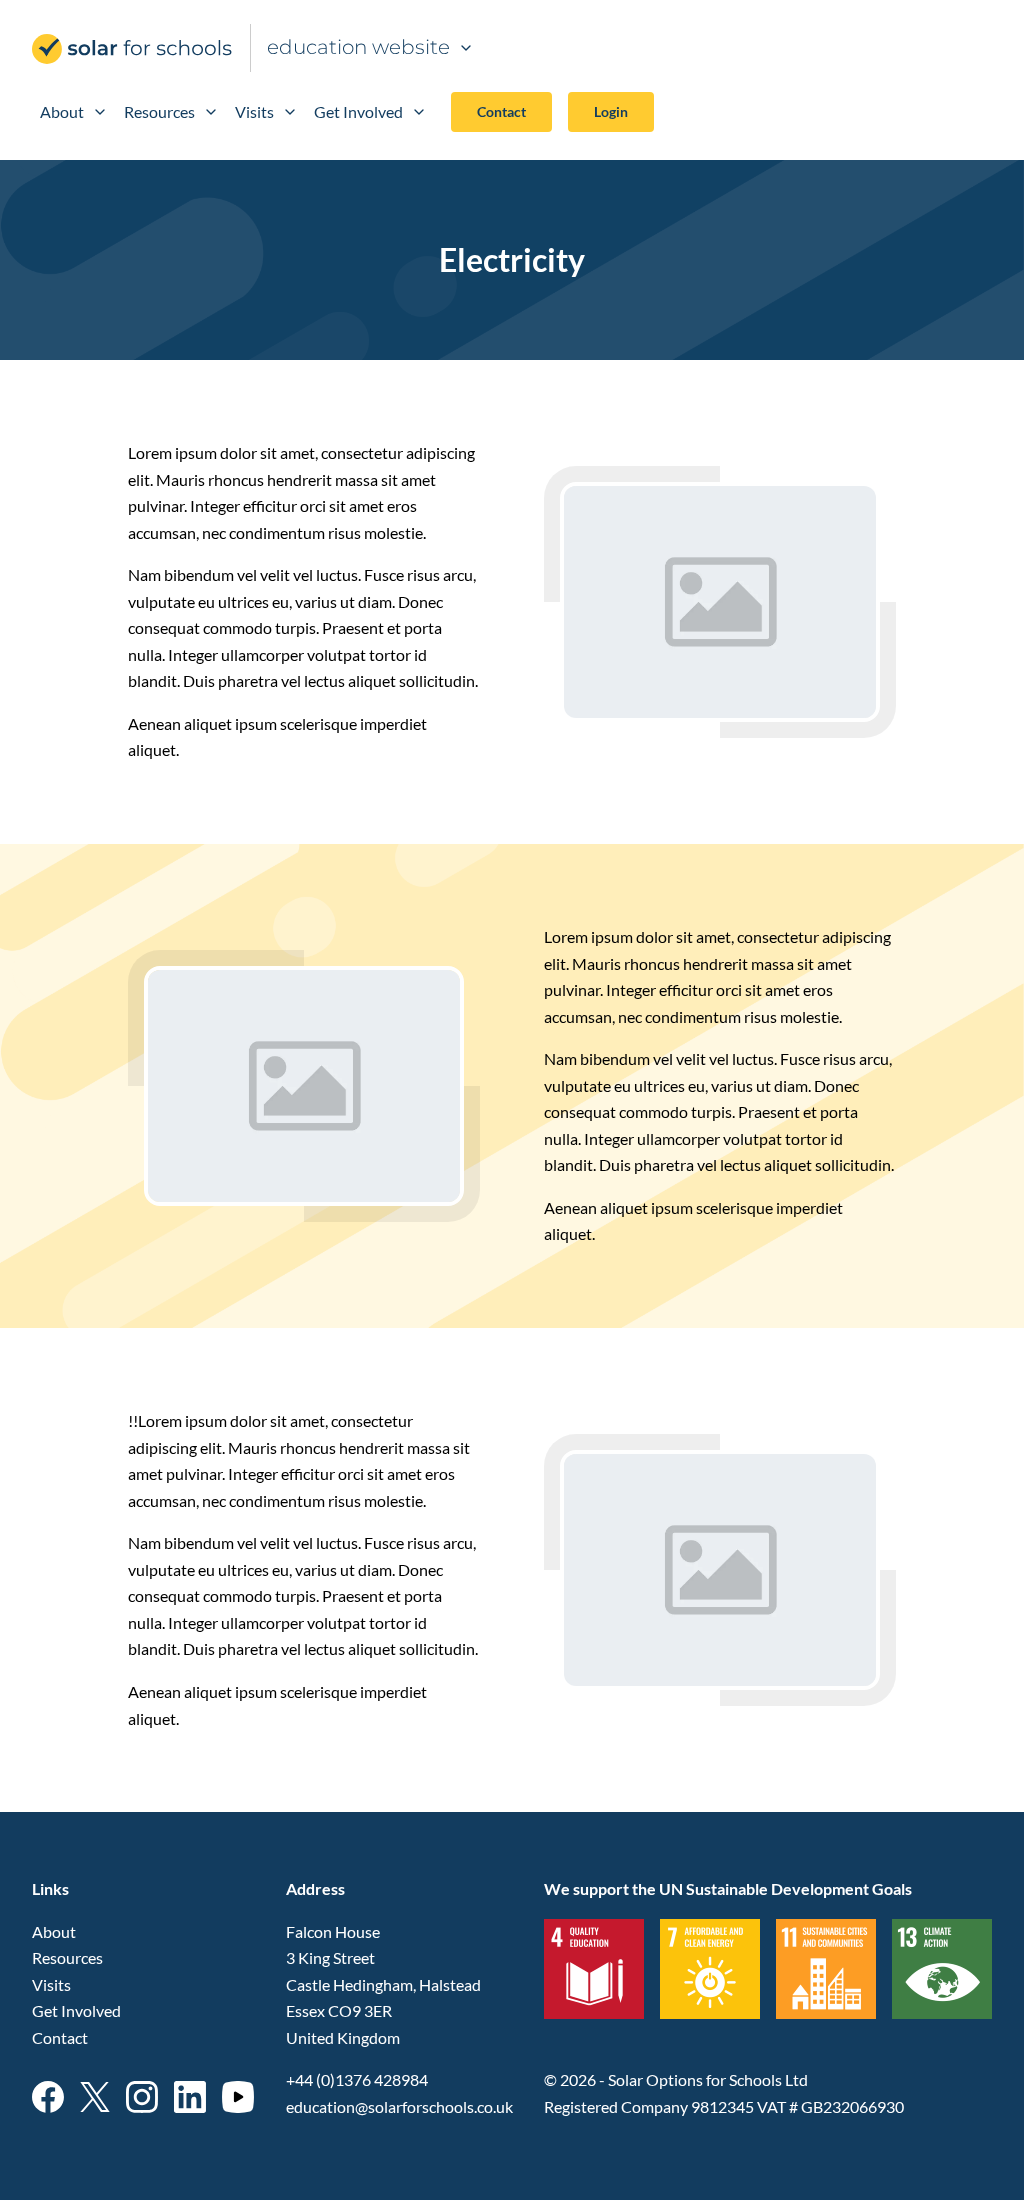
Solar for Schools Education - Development (133, 49)
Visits (254, 111)
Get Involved (358, 111)
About (62, 111)
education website (358, 47)
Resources (159, 111)
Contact (501, 111)
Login (611, 111)
